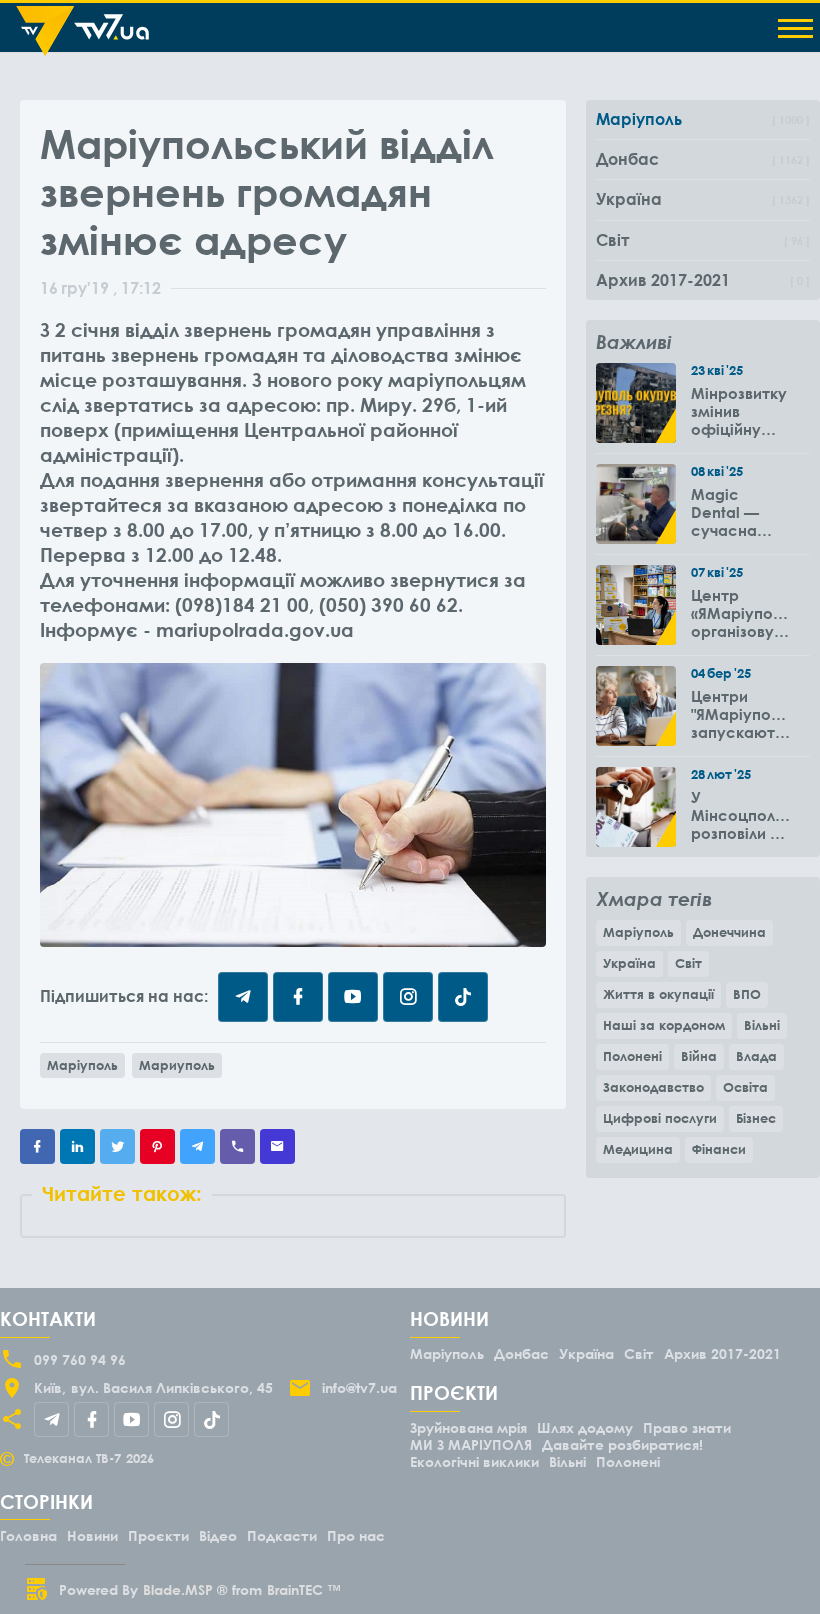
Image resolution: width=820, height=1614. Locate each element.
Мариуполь (177, 1065)
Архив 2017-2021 (722, 1353)
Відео (218, 1535)
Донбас (521, 1353)
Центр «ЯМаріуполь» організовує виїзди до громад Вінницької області (740, 613)
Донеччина (729, 932)
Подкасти (282, 1535)
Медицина (638, 1149)
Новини (92, 1535)
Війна (699, 1056)
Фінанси (719, 1149)
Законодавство (653, 1087)
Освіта (745, 1087)
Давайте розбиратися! (622, 1444)
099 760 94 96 (80, 1359)
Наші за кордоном (664, 1025)
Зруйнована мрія (468, 1427)
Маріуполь (82, 1065)
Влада (756, 1056)
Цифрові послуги (660, 1118)
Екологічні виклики (474, 1461)
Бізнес (756, 1118)
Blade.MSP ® (185, 1589)
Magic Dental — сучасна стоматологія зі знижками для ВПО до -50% (740, 512)
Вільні (762, 1025)
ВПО (747, 994)
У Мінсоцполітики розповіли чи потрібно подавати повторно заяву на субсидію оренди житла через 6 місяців (740, 815)
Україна (629, 963)
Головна (28, 1535)
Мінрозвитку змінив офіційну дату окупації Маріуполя (739, 411)
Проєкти (158, 1535)
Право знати (687, 1427)
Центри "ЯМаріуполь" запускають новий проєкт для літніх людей (740, 714)
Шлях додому (585, 1427)
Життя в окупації (658, 994)
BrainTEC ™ (304, 1589)
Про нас (356, 1535)
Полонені (632, 1056)
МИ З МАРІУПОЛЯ (471, 1444)
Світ (688, 963)
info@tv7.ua (359, 1387)
